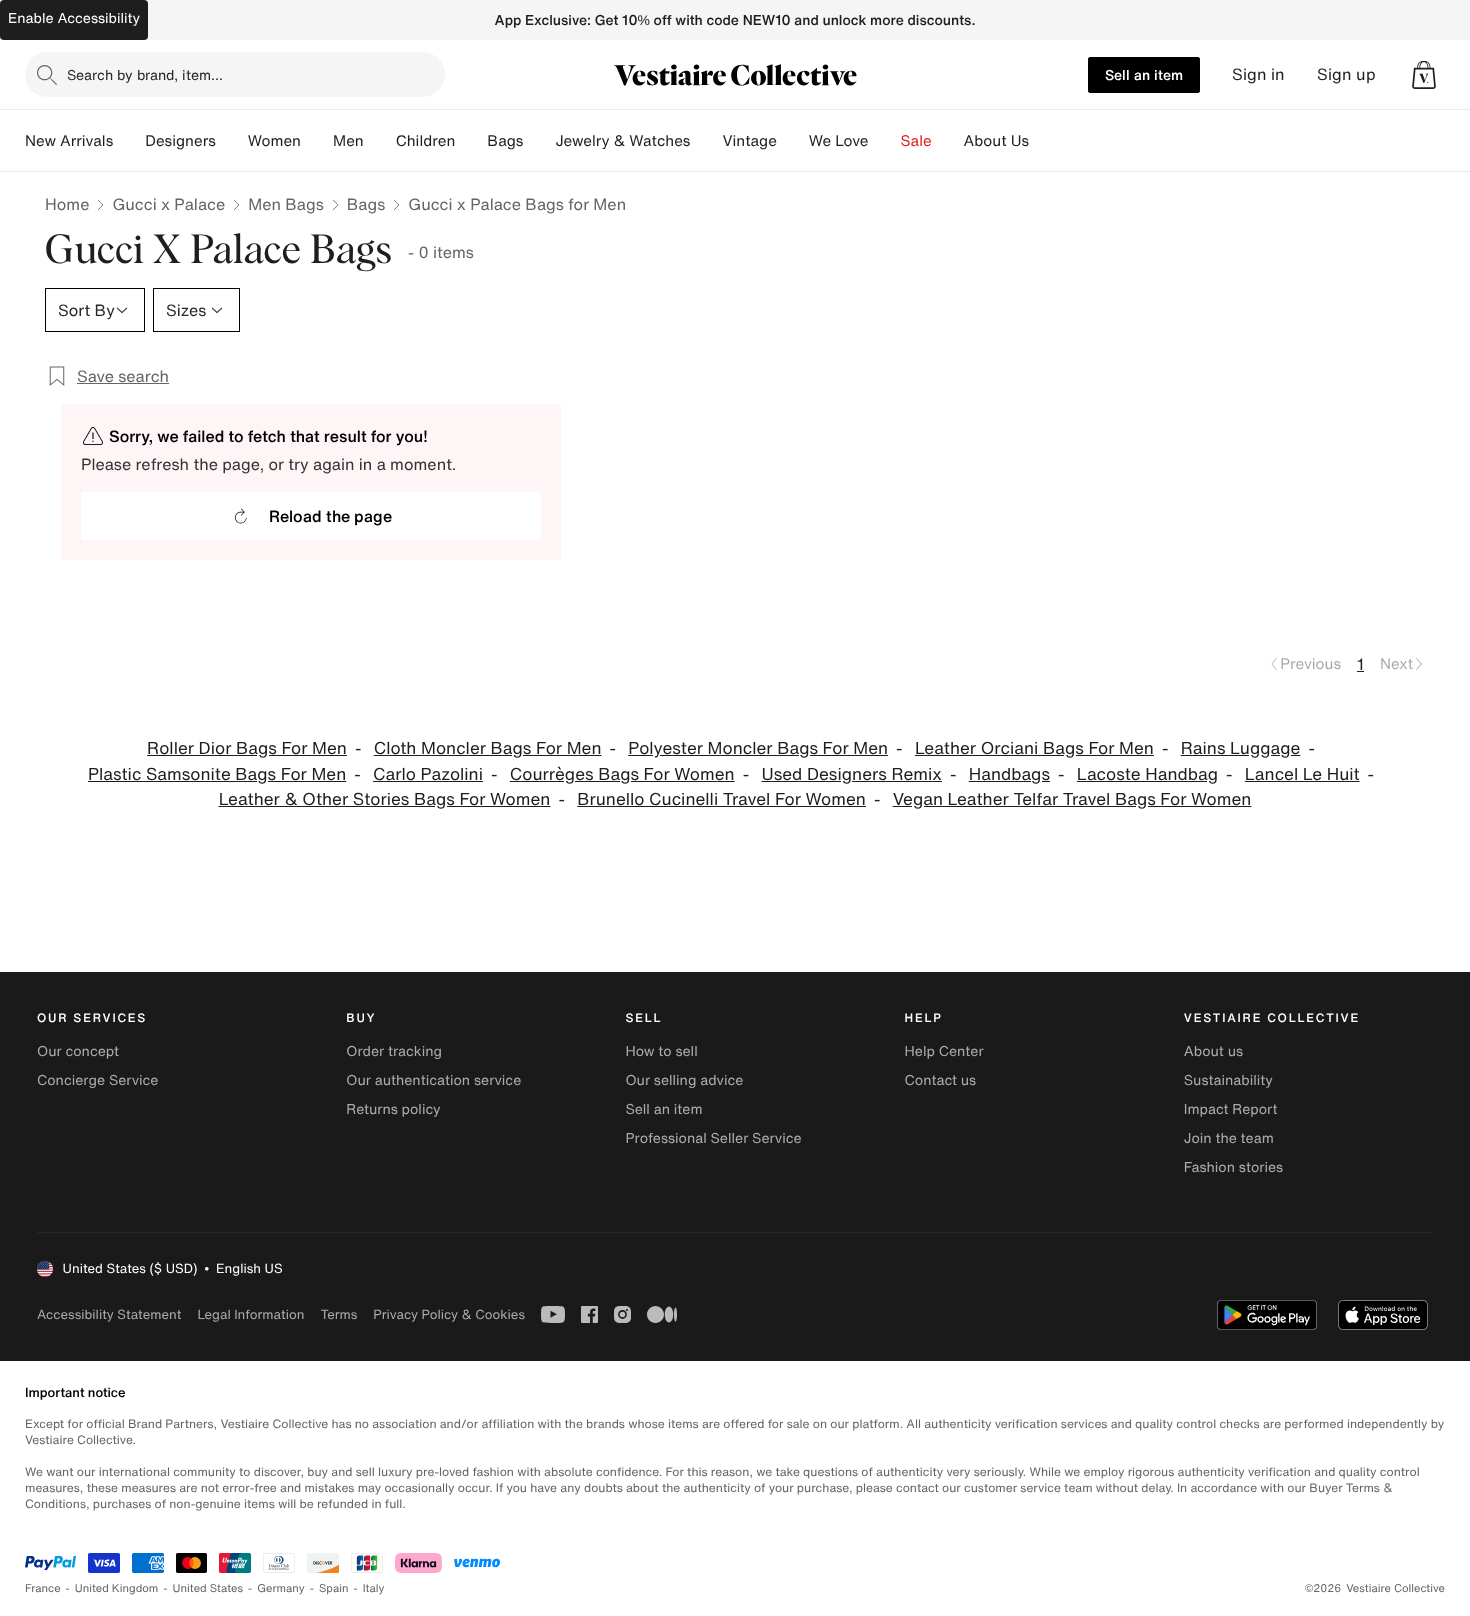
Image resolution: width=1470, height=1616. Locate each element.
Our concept (78, 1051)
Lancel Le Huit (1302, 774)
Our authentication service (433, 1080)
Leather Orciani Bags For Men (1034, 748)
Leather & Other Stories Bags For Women (385, 799)
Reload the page (330, 516)
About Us (996, 141)
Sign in (1258, 74)
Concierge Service (97, 1080)
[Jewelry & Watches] (706, 141)
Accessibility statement (109, 1314)
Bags (366, 204)
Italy (374, 1588)
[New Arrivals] (129, 141)
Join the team (1229, 1138)
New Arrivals (69, 141)
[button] (1424, 75)
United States (208, 1588)
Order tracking (394, 1051)
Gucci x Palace (168, 204)
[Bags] (539, 141)
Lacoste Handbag (1147, 774)
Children (426, 141)
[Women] (317, 141)
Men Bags (286, 204)
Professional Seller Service (713, 1138)
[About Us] (1045, 141)
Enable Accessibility (74, 18)
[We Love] (885, 141)
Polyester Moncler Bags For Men (758, 748)
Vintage (749, 141)
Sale (916, 141)
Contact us (941, 1080)
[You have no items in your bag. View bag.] (1424, 75)
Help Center (944, 1051)
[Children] (471, 141)
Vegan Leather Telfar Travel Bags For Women (1072, 799)
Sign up (1346, 74)
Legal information (250, 1314)
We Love (839, 141)
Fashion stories (1233, 1167)
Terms (338, 1314)
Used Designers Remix (851, 774)
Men (348, 141)
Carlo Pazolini (428, 774)
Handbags (1009, 774)
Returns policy (393, 1109)
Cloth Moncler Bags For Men (488, 748)
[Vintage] (793, 141)
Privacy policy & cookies (449, 1314)
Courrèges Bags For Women (622, 774)
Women (274, 141)
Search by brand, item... (145, 74)
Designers (180, 141)
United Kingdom (117, 1588)
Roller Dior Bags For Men (247, 748)
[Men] (380, 141)
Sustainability (1228, 1080)
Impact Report (1231, 1109)
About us (1213, 1051)
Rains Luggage (1241, 748)
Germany (281, 1588)
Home (67, 204)
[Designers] (232, 141)
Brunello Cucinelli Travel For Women (721, 799)
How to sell (661, 1051)
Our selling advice (684, 1080)
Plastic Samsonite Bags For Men (217, 774)
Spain (334, 1588)
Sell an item (1144, 74)
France (43, 1588)
